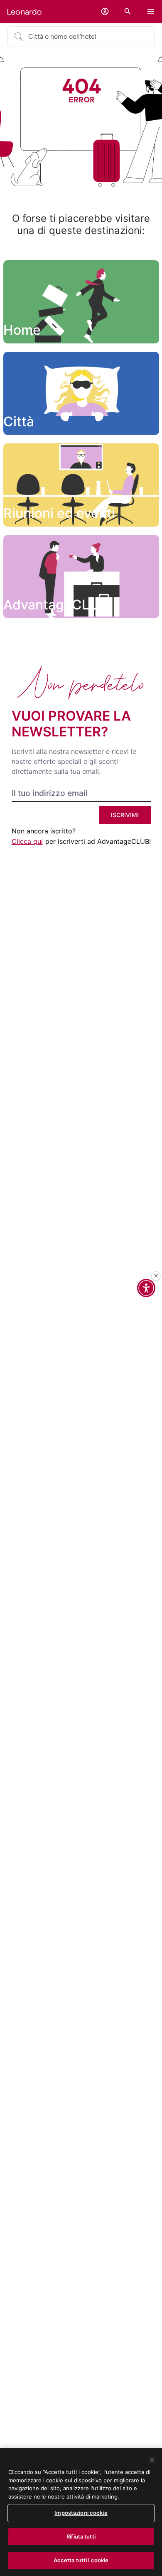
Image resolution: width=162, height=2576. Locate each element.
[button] (105, 11)
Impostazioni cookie (81, 2513)
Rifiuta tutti (81, 2536)
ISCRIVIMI (125, 815)
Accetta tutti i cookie (81, 2560)
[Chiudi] (156, 1276)
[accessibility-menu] (146, 1288)
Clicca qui (27, 841)
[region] (81, 2512)
